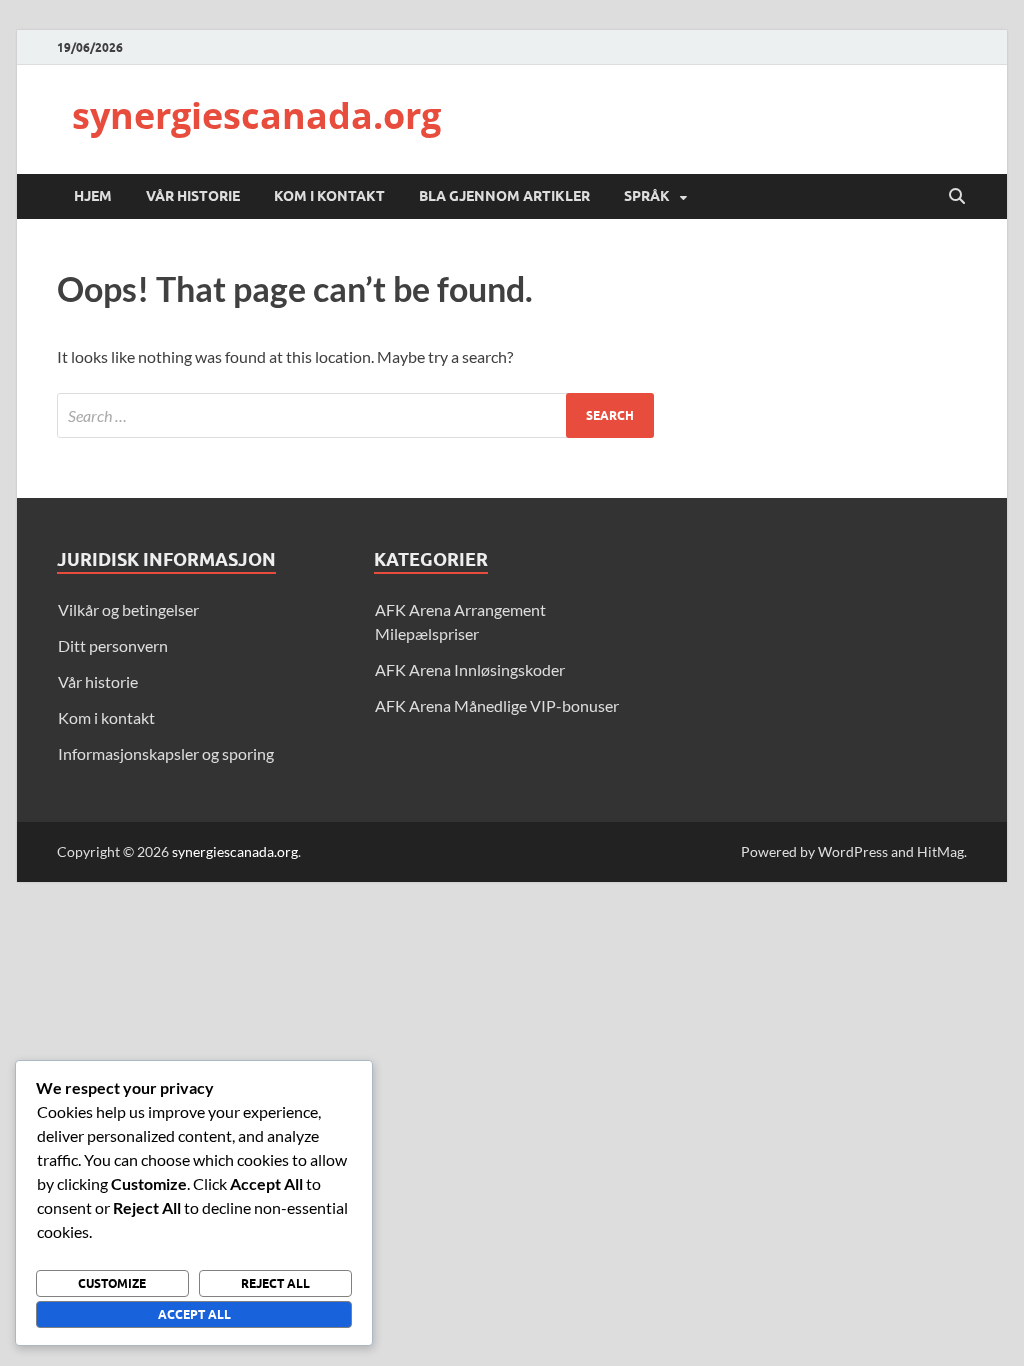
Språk (647, 196)
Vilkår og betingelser (128, 609)
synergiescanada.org (256, 115)
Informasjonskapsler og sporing (166, 753)
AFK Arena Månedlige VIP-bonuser (497, 705)
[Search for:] (355, 415)
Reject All (275, 1283)
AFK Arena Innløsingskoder (470, 669)
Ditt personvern (113, 645)
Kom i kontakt (329, 196)
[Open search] (957, 197)
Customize (112, 1283)
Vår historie (193, 196)
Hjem (93, 196)
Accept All (194, 1314)
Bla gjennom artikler (504, 196)
